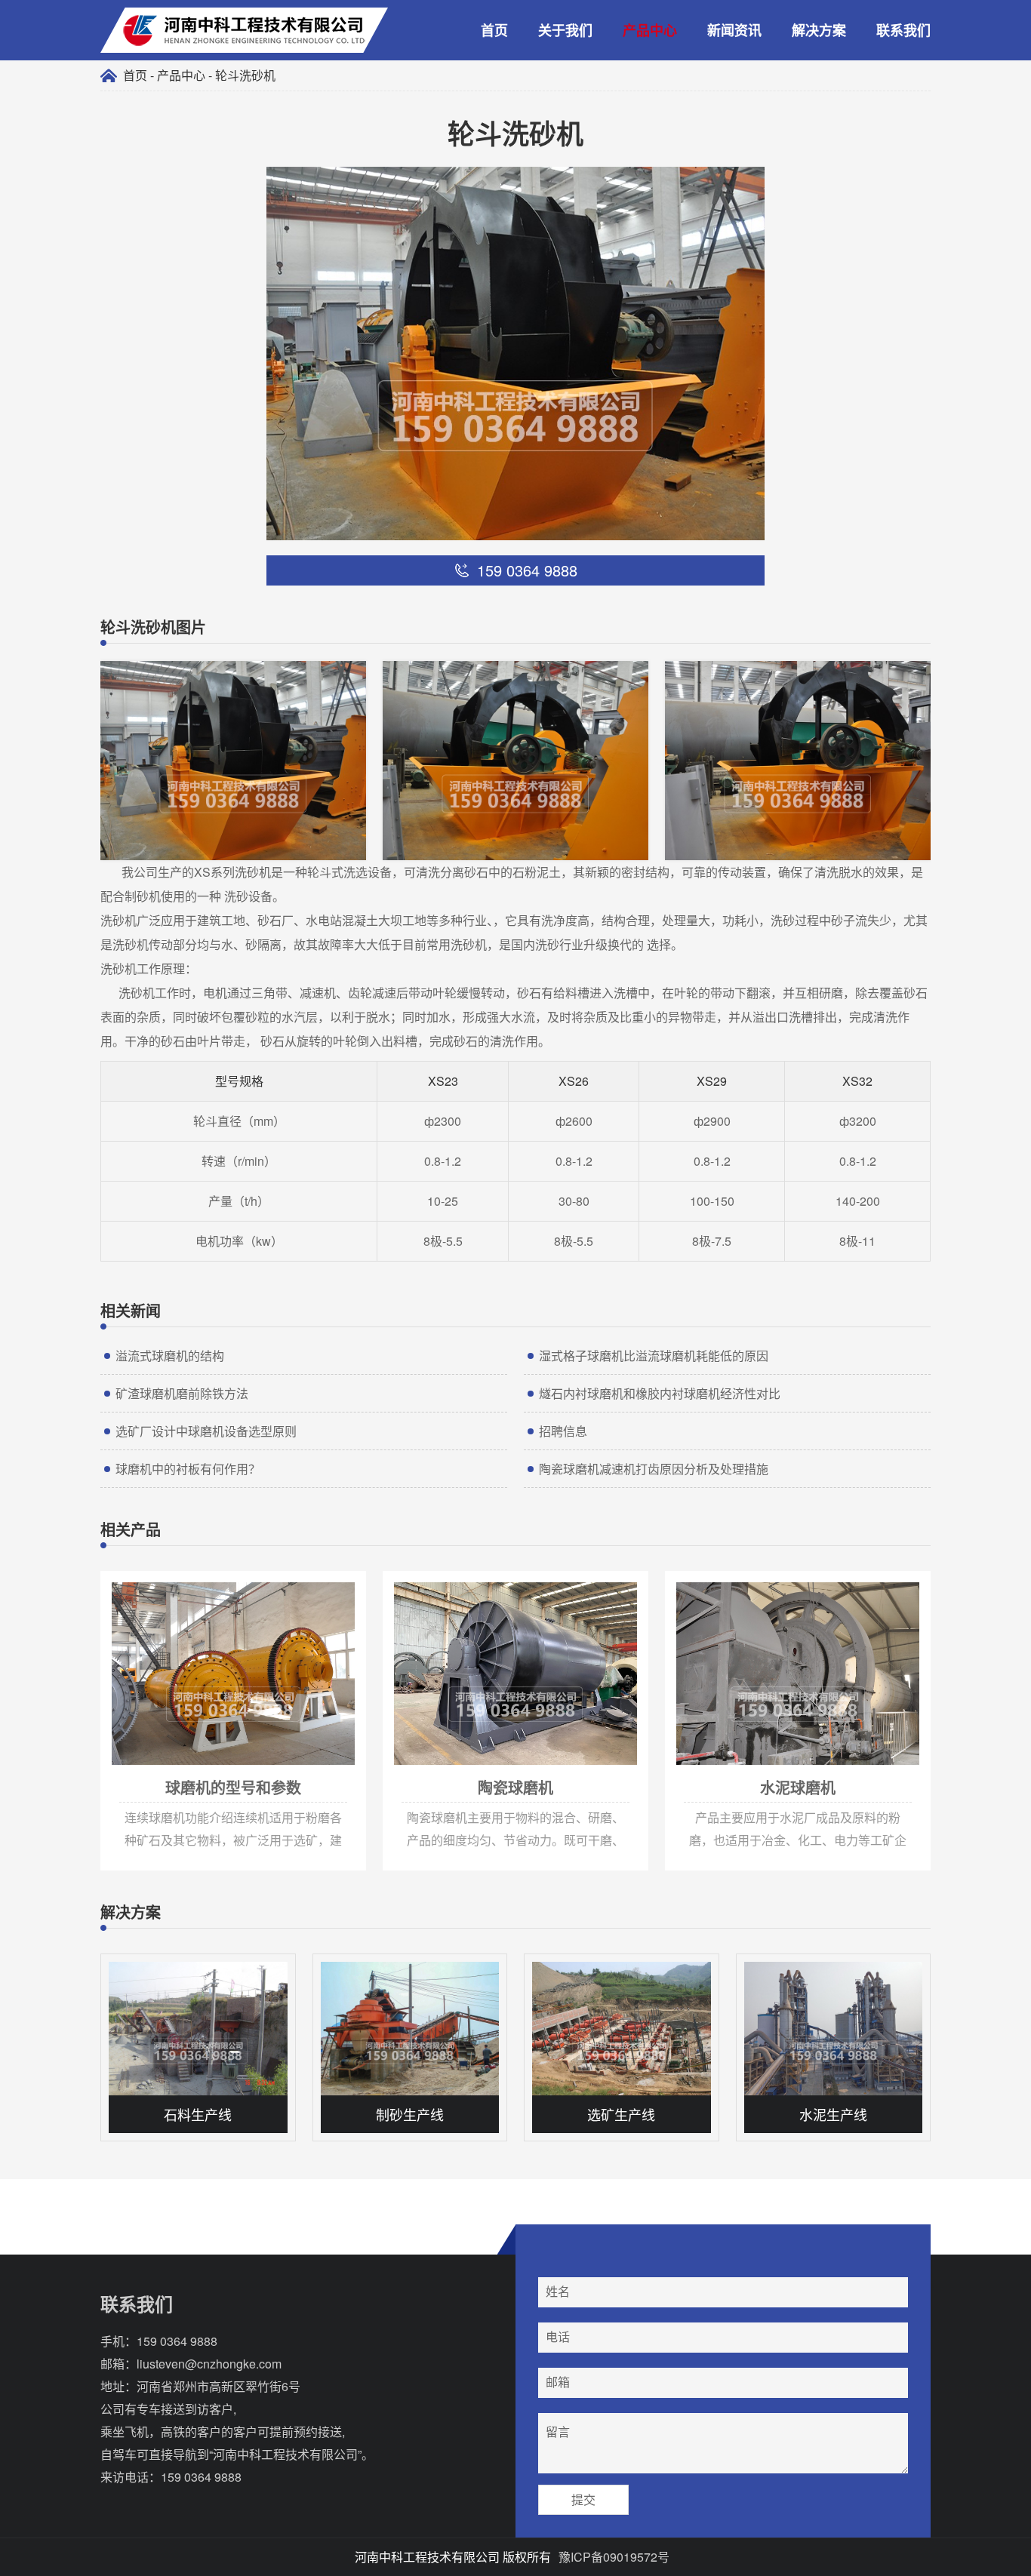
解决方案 (819, 30)
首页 (494, 30)
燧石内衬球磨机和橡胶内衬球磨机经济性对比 (660, 1393)
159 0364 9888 (177, 2341)
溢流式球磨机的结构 (170, 1356)
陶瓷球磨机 (409, 1578)
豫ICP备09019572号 (614, 2557)
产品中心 (650, 30)
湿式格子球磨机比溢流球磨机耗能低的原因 (654, 1356)
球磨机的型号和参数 (148, 1578)
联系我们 (903, 30)
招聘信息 (563, 1431)
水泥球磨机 (691, 1578)
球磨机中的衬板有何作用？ (188, 1469)
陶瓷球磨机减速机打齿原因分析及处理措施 (654, 1469)
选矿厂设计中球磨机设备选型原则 (206, 1431)
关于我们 (565, 30)
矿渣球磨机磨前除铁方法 (182, 1393)
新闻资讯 (734, 30)
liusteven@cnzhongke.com (209, 2364)
